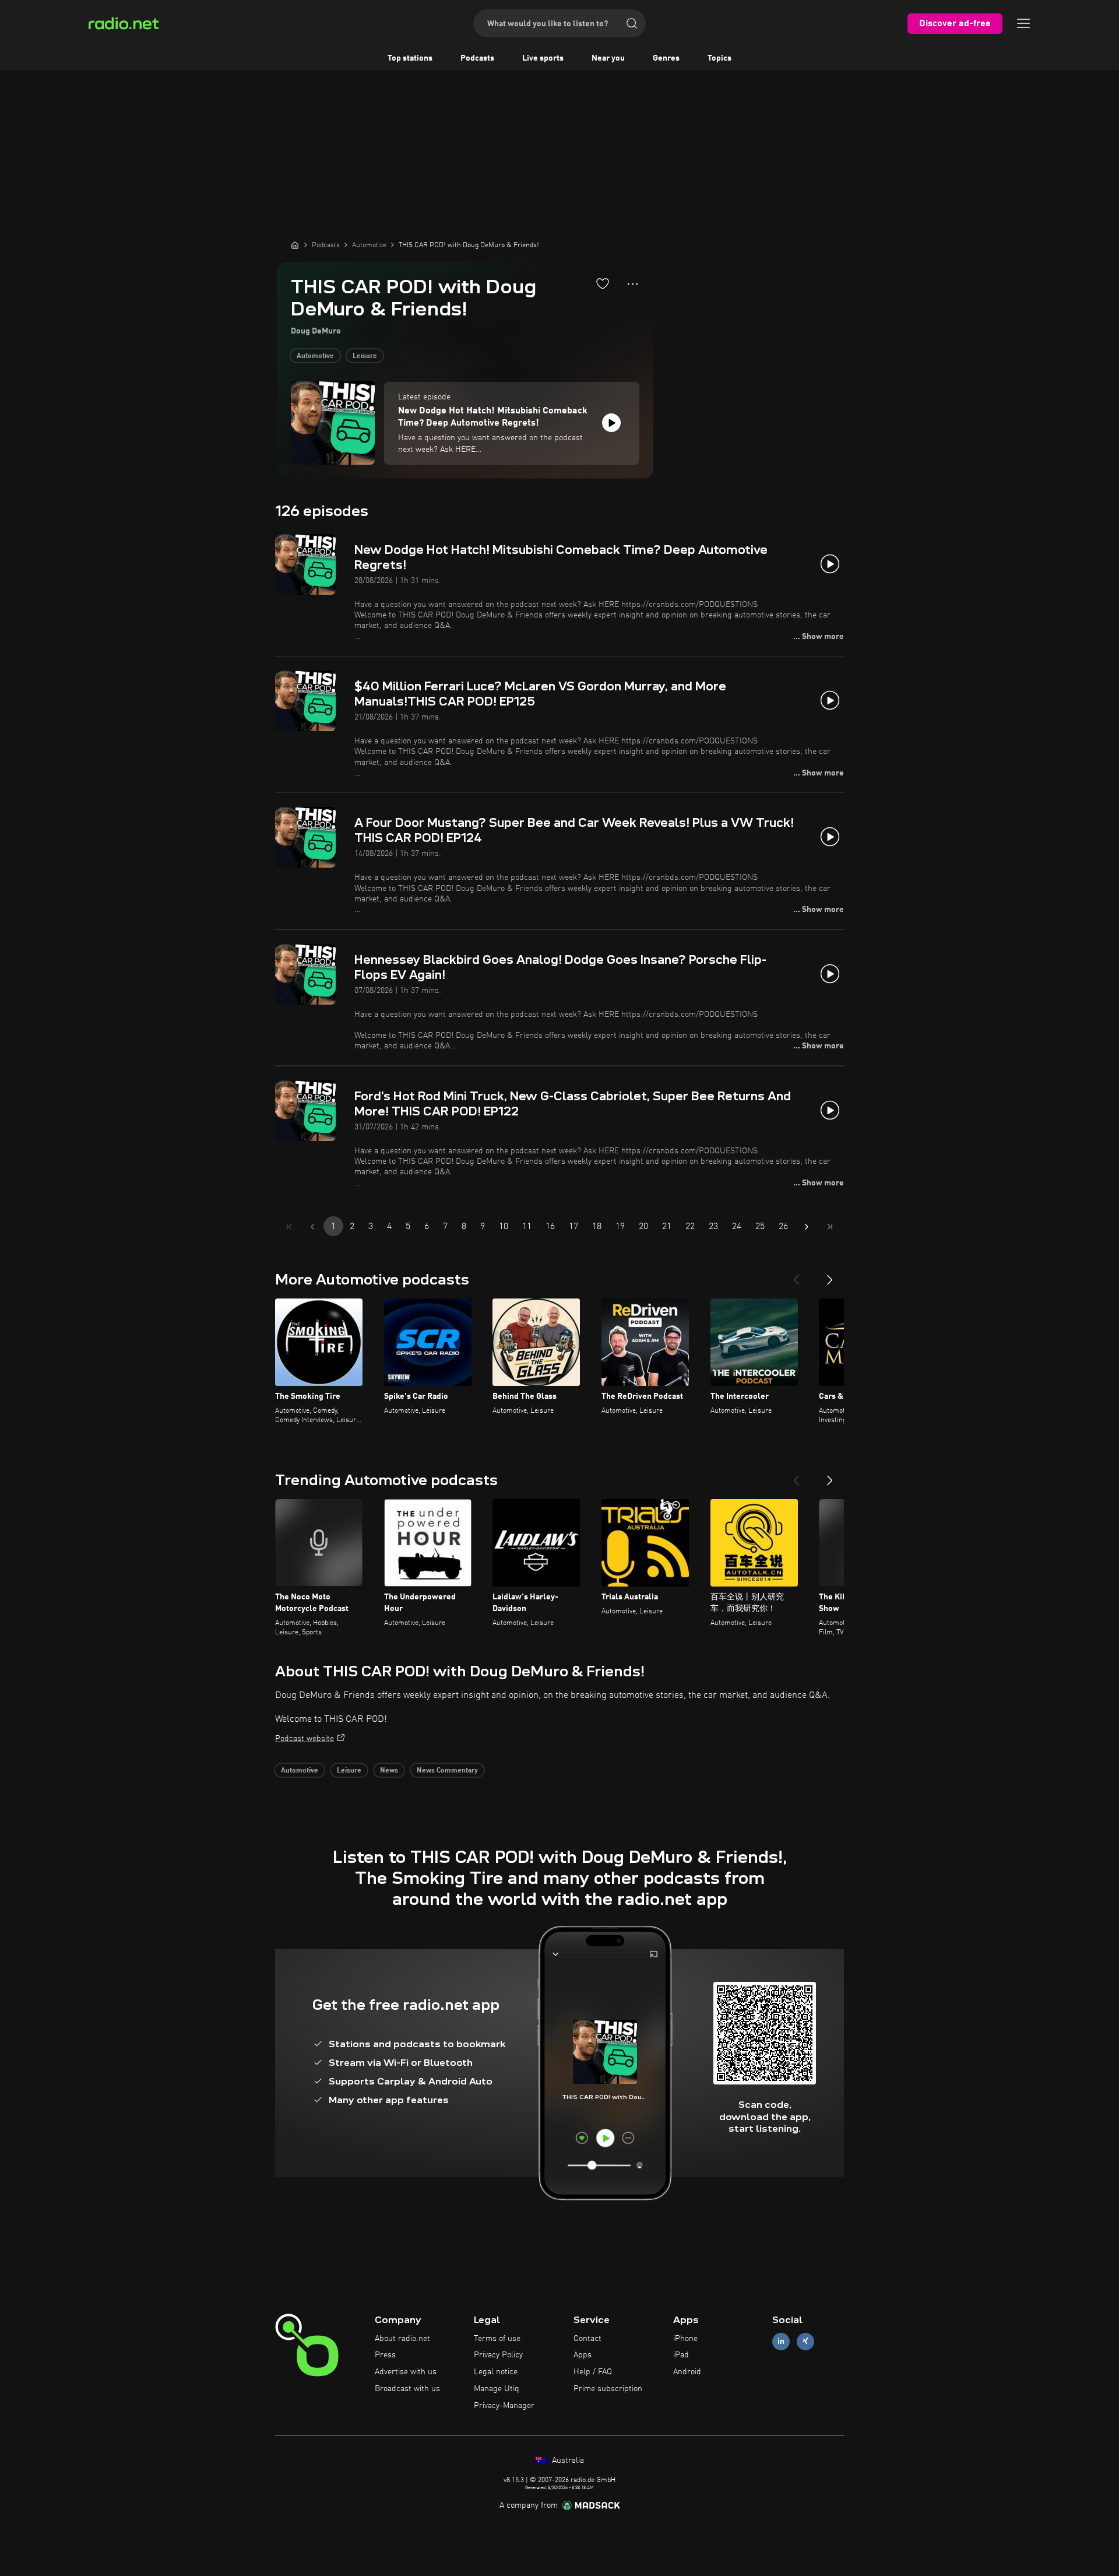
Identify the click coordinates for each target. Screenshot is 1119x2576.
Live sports (543, 58)
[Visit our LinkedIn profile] (781, 2341)
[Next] (830, 1275)
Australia (567, 2461)
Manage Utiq (497, 2389)
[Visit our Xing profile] (805, 2341)
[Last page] (830, 1227)
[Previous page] (312, 1227)
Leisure (365, 356)
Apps (583, 2355)
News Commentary (447, 1771)
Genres (666, 58)
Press (385, 2355)
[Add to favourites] (603, 283)
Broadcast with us (407, 2389)
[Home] (295, 245)
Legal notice (496, 2372)
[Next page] (807, 1227)
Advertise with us (406, 2372)
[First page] (289, 1227)
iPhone (685, 2339)
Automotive (315, 356)
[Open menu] (1023, 23)
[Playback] (611, 423)
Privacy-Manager (504, 2406)
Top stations (410, 58)
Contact (587, 2339)
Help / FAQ (593, 2372)
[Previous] (796, 1275)
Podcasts (477, 58)
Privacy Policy (498, 2355)
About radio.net (402, 2339)
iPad (681, 2355)
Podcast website (305, 1739)
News (389, 1771)
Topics (719, 58)
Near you (608, 58)
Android (687, 2372)
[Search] (632, 23)
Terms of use (497, 2339)
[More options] (633, 284)
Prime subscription (608, 2389)
